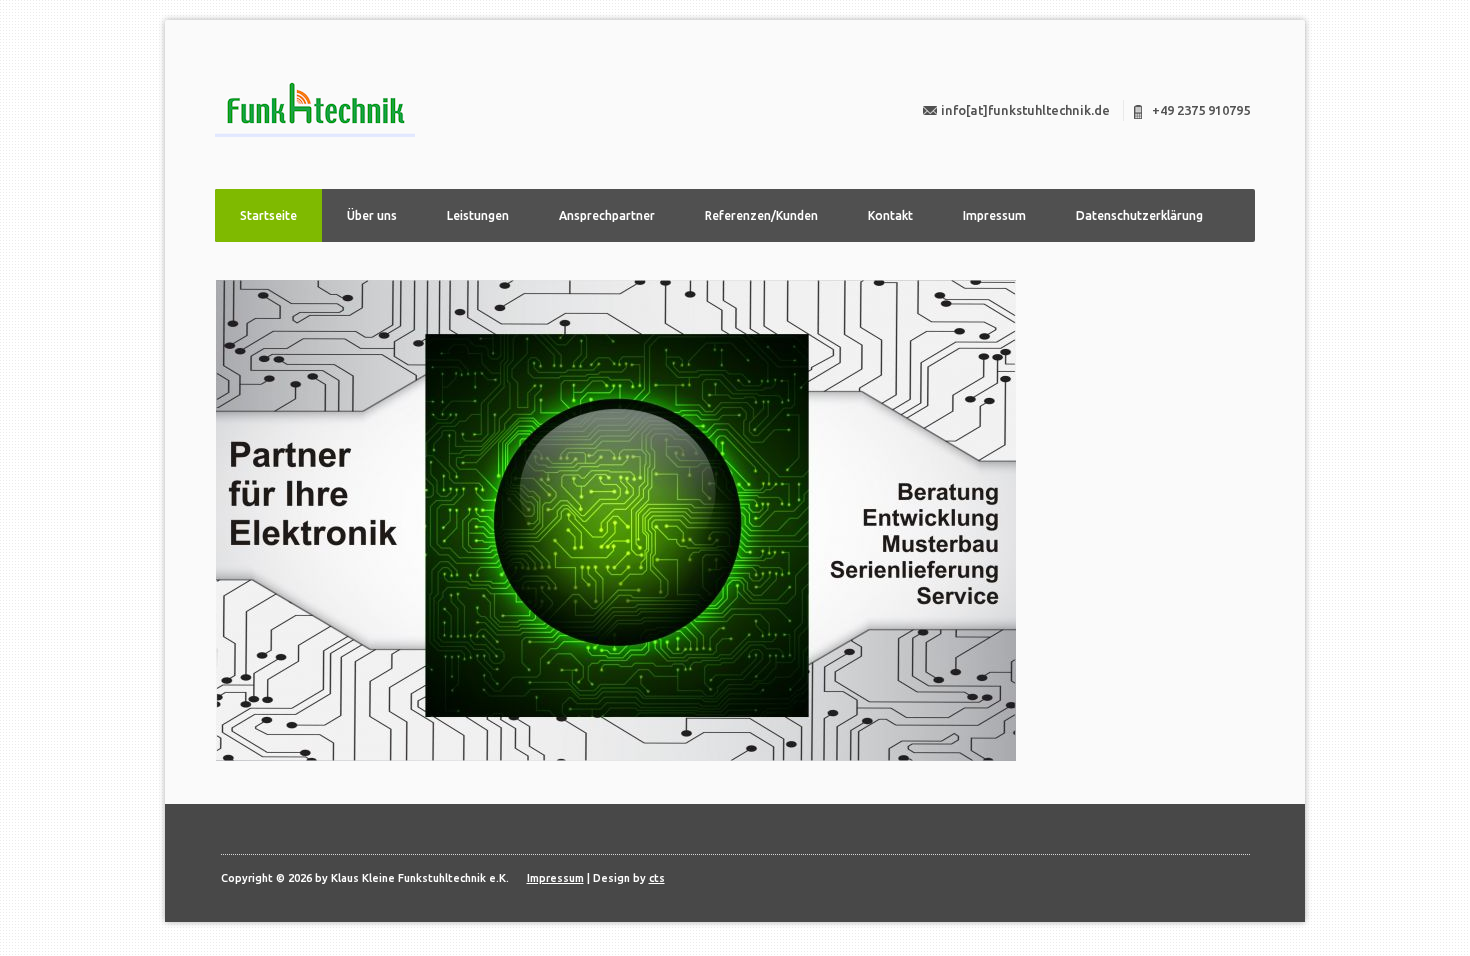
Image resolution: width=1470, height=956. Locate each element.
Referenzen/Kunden (761, 215)
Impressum (994, 215)
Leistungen (478, 215)
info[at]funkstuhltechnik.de (1025, 110)
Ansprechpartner (607, 215)
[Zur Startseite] (315, 109)
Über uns (372, 215)
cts (657, 878)
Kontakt (890, 215)
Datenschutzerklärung (1139, 215)
